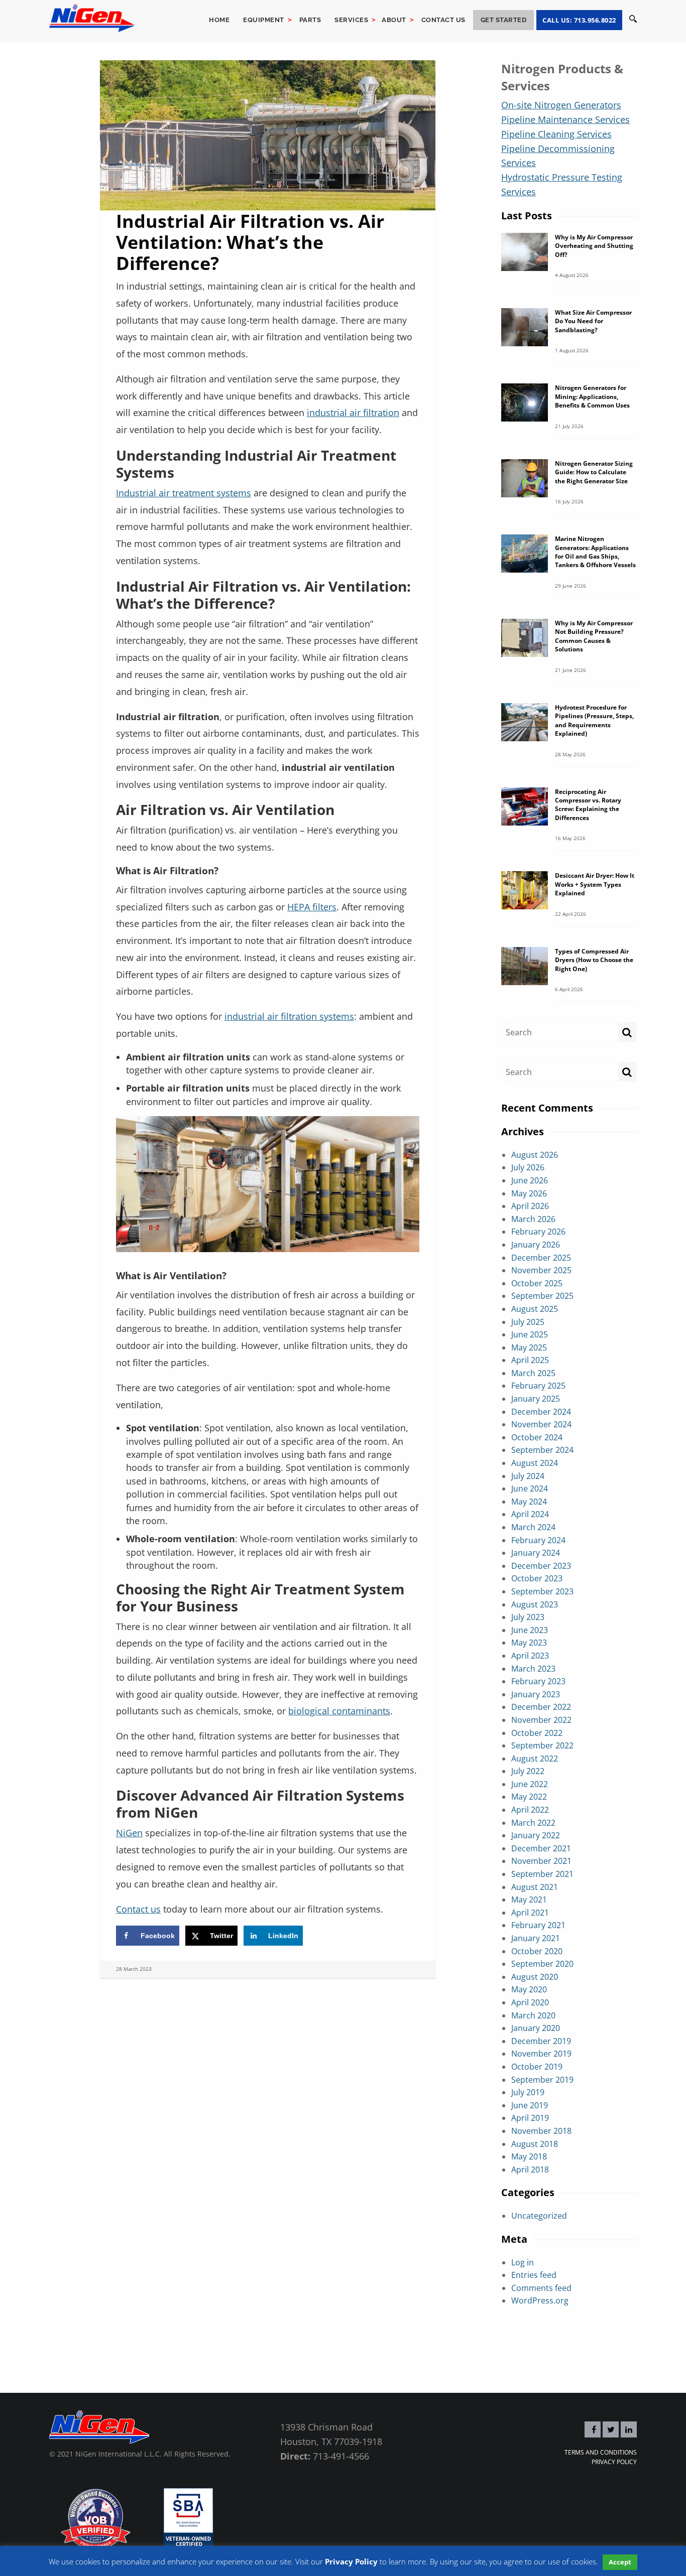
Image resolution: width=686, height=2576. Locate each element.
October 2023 (537, 1578)
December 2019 (541, 2041)
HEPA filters (312, 907)
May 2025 (529, 1347)
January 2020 (536, 2028)
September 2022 (542, 1745)
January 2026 (536, 1245)
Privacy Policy (614, 2462)
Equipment (264, 20)
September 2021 (542, 1874)
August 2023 (535, 1604)
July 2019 (528, 2092)
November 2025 (541, 1270)
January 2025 (536, 1399)
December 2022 (541, 1707)
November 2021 (541, 1861)
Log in (523, 2262)
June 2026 (530, 1180)
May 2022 (529, 1797)
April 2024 (530, 1514)
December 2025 (541, 1258)
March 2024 (533, 1527)
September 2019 (542, 2080)
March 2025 (533, 1373)
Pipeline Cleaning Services (556, 134)
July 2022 (528, 1771)
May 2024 (529, 1502)
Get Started (504, 20)
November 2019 (541, 2054)
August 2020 (535, 1977)
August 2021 (535, 1887)
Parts (310, 20)
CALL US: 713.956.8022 (579, 20)
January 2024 (536, 1553)
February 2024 (538, 1540)
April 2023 (530, 1656)
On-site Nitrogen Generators (561, 105)
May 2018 (529, 2156)
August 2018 (535, 2144)
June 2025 (530, 1334)
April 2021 (530, 1913)
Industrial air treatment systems (184, 493)
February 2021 (538, 1925)
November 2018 (541, 2131)
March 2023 (533, 1669)
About (394, 20)
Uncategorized (539, 2216)
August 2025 (535, 1309)
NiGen (129, 1833)
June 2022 (530, 1784)
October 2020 (537, 1951)
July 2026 (528, 1167)
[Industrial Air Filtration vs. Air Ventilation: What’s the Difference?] (268, 134)
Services (351, 20)
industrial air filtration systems (289, 1016)
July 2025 (528, 1322)
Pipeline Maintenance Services (565, 119)
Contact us (443, 20)
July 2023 (528, 1617)
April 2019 (530, 2118)
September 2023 (542, 1591)
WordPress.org (540, 2300)
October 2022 (537, 1733)
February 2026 (538, 1232)
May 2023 (529, 1643)
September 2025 (542, 1296)
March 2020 (533, 2015)
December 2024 (541, 1412)
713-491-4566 (341, 2456)
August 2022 (535, 1758)
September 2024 (542, 1450)
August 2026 (535, 1155)
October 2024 (537, 1437)
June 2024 (530, 1488)
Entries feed (534, 2275)
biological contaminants (339, 1711)
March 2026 (533, 1219)
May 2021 (529, 1900)
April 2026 (530, 1206)
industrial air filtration (353, 413)
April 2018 (530, 2170)
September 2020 (542, 1964)
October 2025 (537, 1283)
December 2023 (541, 1566)
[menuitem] (219, 20)
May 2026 (529, 1193)
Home (219, 20)
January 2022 (536, 1835)
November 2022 (541, 1720)
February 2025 (538, 1386)
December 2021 (541, 1848)
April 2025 (530, 1360)
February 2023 (538, 1681)
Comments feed (541, 2288)
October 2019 (537, 2067)
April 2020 (530, 2002)
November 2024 (541, 1424)
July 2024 (528, 1476)
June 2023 (530, 1630)
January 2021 (536, 1938)
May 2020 (529, 1989)
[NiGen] (92, 17)
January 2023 (536, 1694)
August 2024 (535, 1463)
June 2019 (530, 2105)
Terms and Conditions (601, 2452)
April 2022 (530, 1810)
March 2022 (533, 1823)
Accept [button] (620, 2562)
